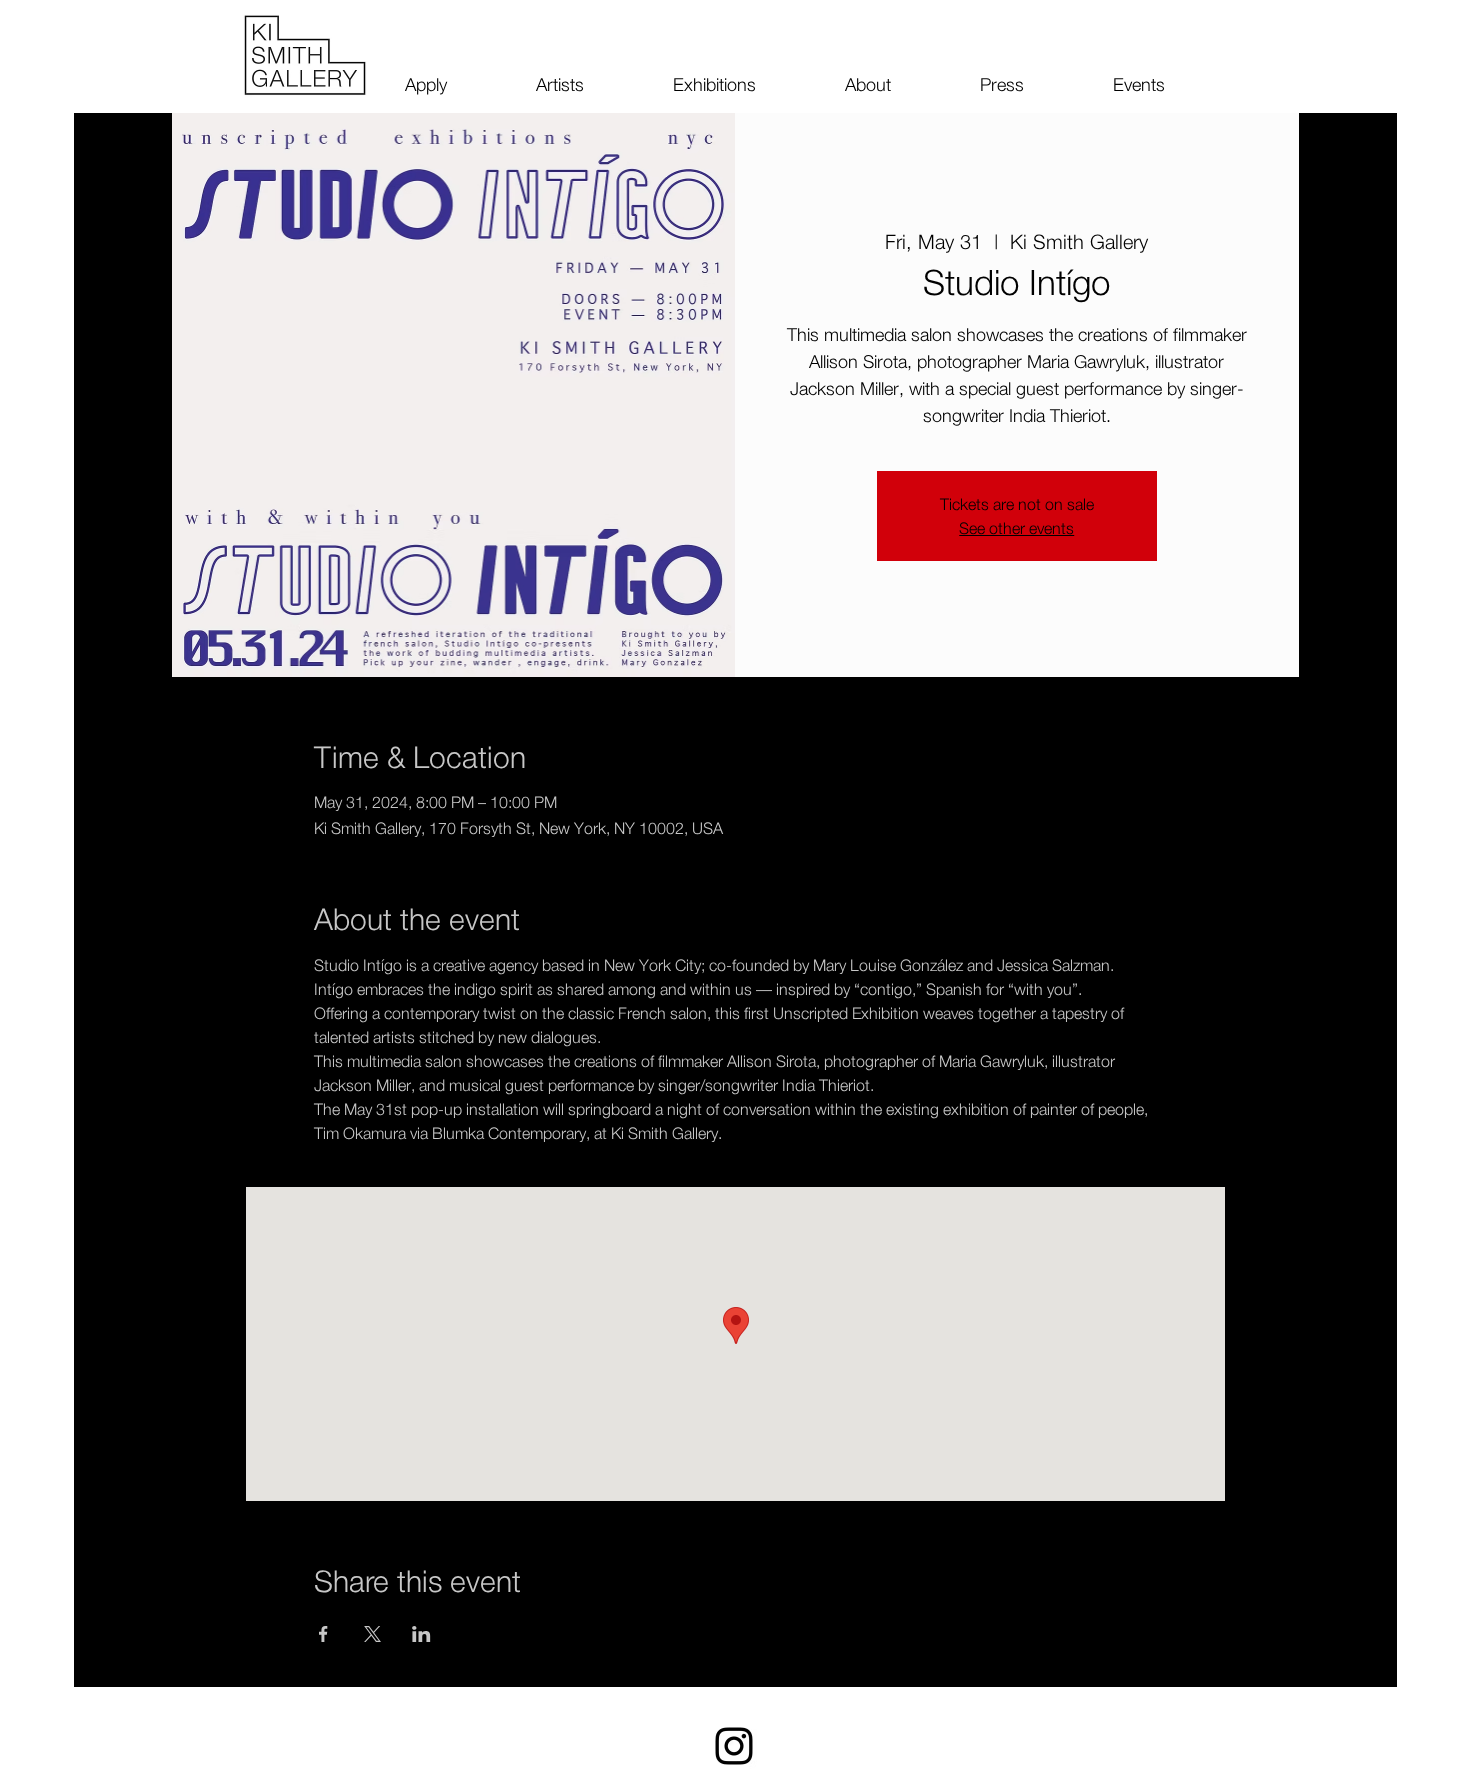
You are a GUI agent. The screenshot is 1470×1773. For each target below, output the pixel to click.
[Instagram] (734, 1746)
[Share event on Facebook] (323, 1634)
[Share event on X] (372, 1634)
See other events (1016, 528)
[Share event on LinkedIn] (421, 1634)
